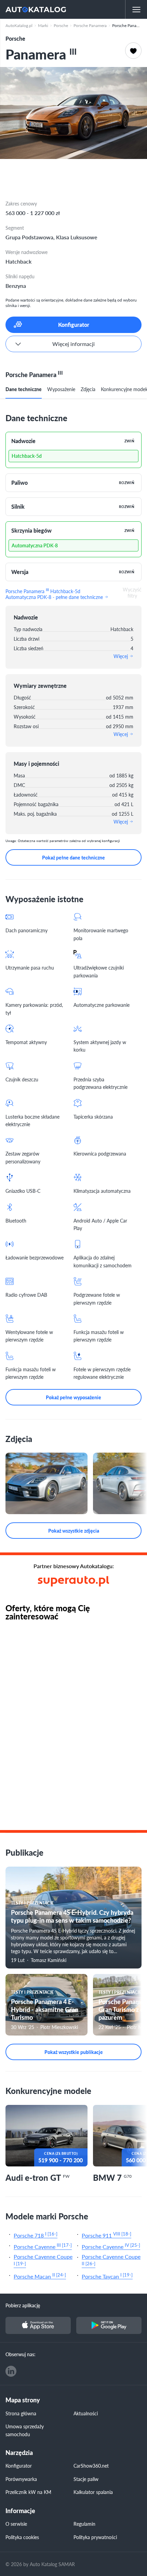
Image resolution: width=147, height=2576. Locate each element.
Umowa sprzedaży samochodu (25, 2430)
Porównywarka (21, 2479)
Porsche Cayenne (43, 2246)
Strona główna (21, 2413)
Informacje (20, 2511)
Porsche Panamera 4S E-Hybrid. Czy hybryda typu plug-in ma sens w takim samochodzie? (72, 1916)
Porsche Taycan (107, 2276)
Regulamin (84, 2524)
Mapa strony (23, 2400)
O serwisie (16, 2524)
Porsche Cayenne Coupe (43, 2260)
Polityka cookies (22, 2537)
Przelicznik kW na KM (28, 2492)
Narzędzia (19, 2453)
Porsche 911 (106, 2235)
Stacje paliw (86, 2479)
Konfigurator (19, 2466)
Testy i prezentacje (32, 1903)
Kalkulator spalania (93, 2492)
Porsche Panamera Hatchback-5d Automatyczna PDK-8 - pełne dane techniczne (55, 593)
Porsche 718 (36, 2235)
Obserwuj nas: (21, 2354)
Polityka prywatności (95, 2537)
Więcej (121, 656)
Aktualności (86, 2413)
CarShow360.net (91, 2466)
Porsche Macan (40, 2276)
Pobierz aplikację (23, 2305)
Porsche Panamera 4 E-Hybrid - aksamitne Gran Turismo (45, 2010)
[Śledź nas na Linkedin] (11, 2371)
